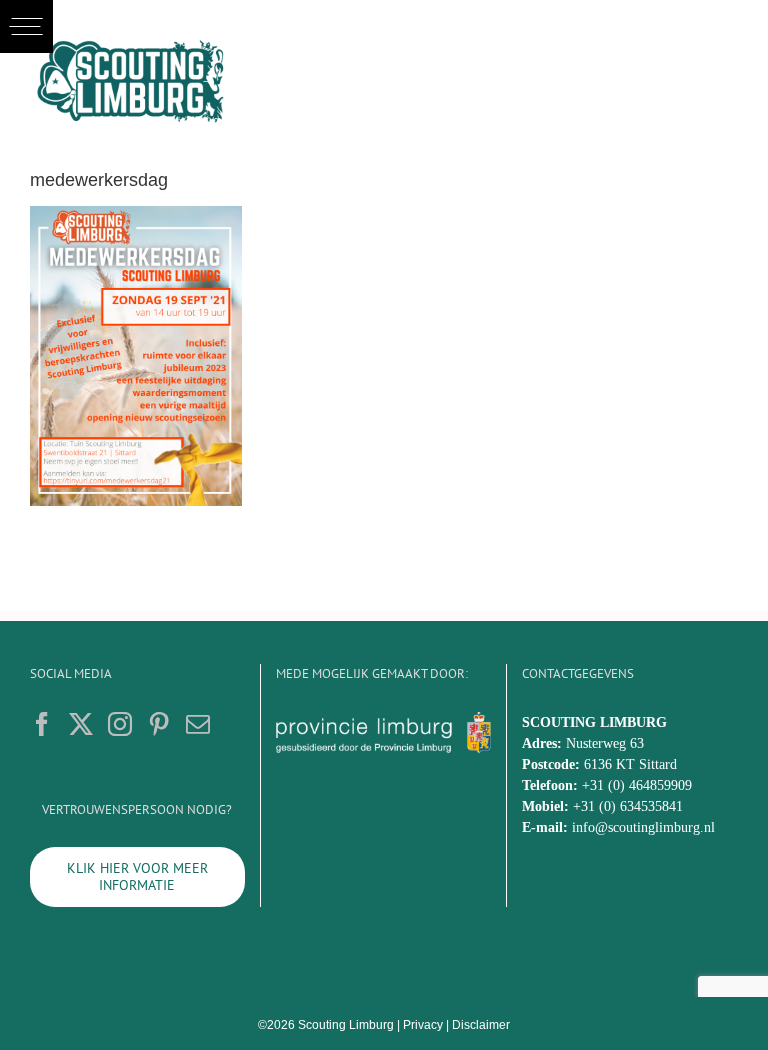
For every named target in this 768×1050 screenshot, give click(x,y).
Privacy (423, 1025)
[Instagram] (120, 724)
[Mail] (198, 724)
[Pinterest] (159, 724)
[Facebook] (42, 724)
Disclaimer (481, 1025)
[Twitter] (81, 724)
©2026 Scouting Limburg (326, 1025)
